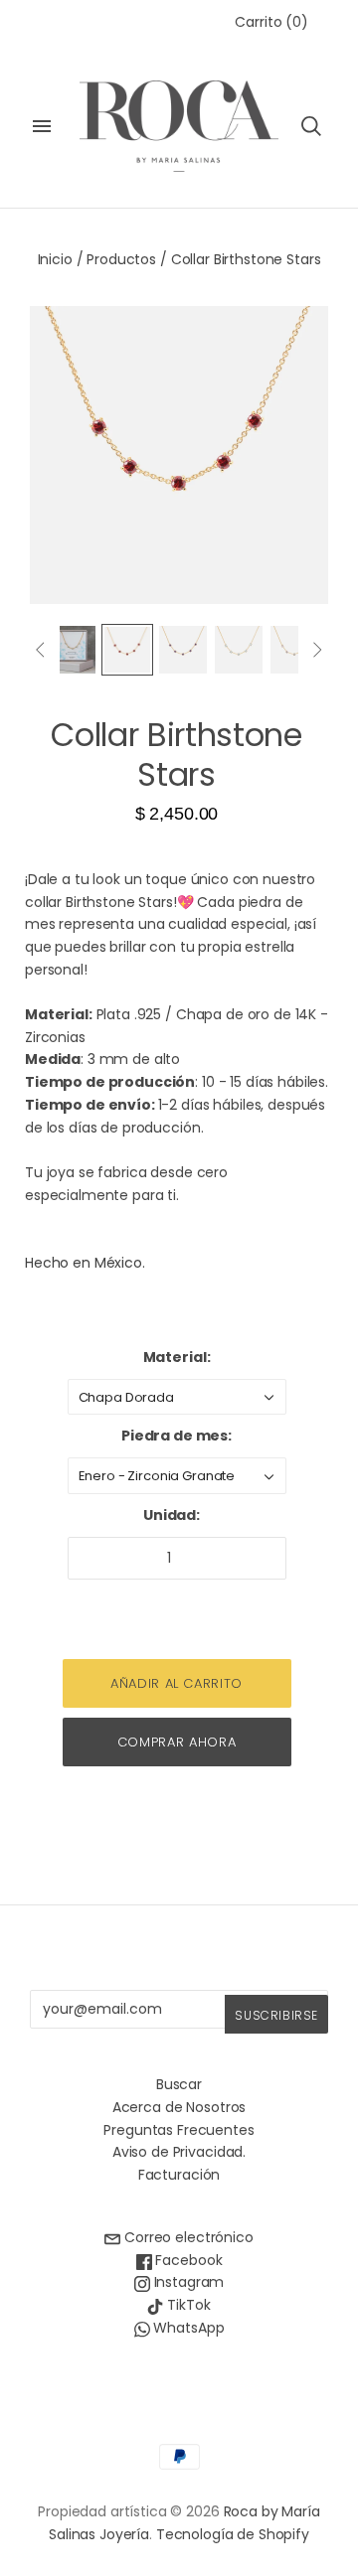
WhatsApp (187, 2328)
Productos (121, 259)
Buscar (179, 2084)
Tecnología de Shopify (233, 2534)
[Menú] (42, 126)
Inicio (55, 259)
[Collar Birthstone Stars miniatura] (72, 650)
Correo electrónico (186, 2237)
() (271, 22)
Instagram (187, 2282)
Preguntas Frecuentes (179, 2130)
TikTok (186, 2305)
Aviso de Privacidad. (179, 2152)
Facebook (187, 2260)
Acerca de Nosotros (179, 2107)
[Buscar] (311, 126)
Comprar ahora (177, 1742)
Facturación (179, 2175)
